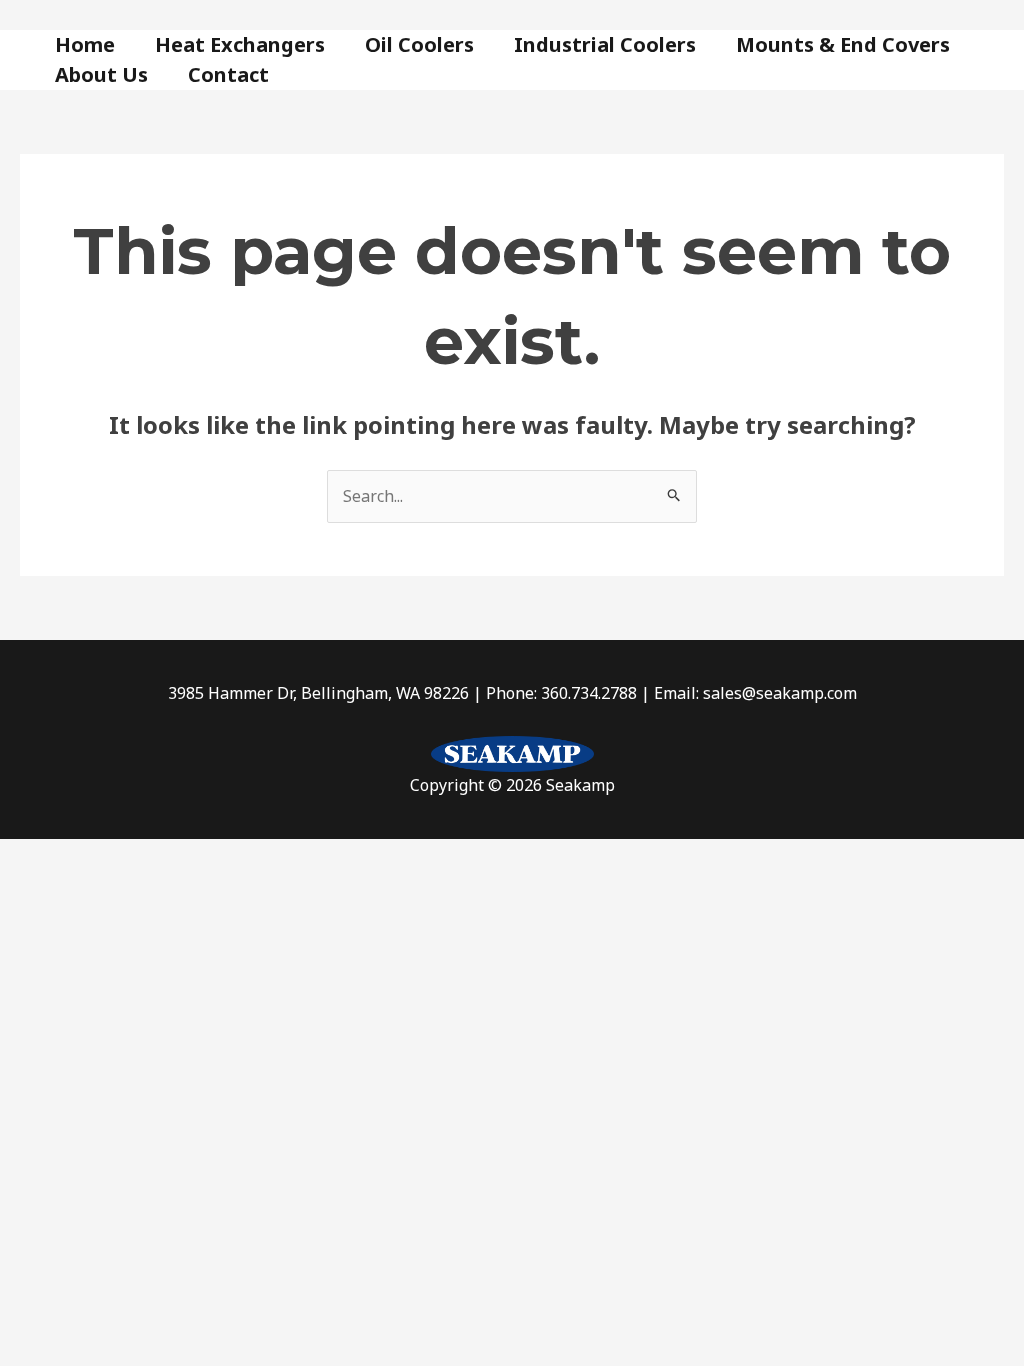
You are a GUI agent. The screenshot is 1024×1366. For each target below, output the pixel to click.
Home (85, 44)
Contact (228, 74)
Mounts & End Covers (843, 44)
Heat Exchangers (240, 44)
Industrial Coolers (605, 44)
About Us (101, 74)
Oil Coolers (419, 44)
